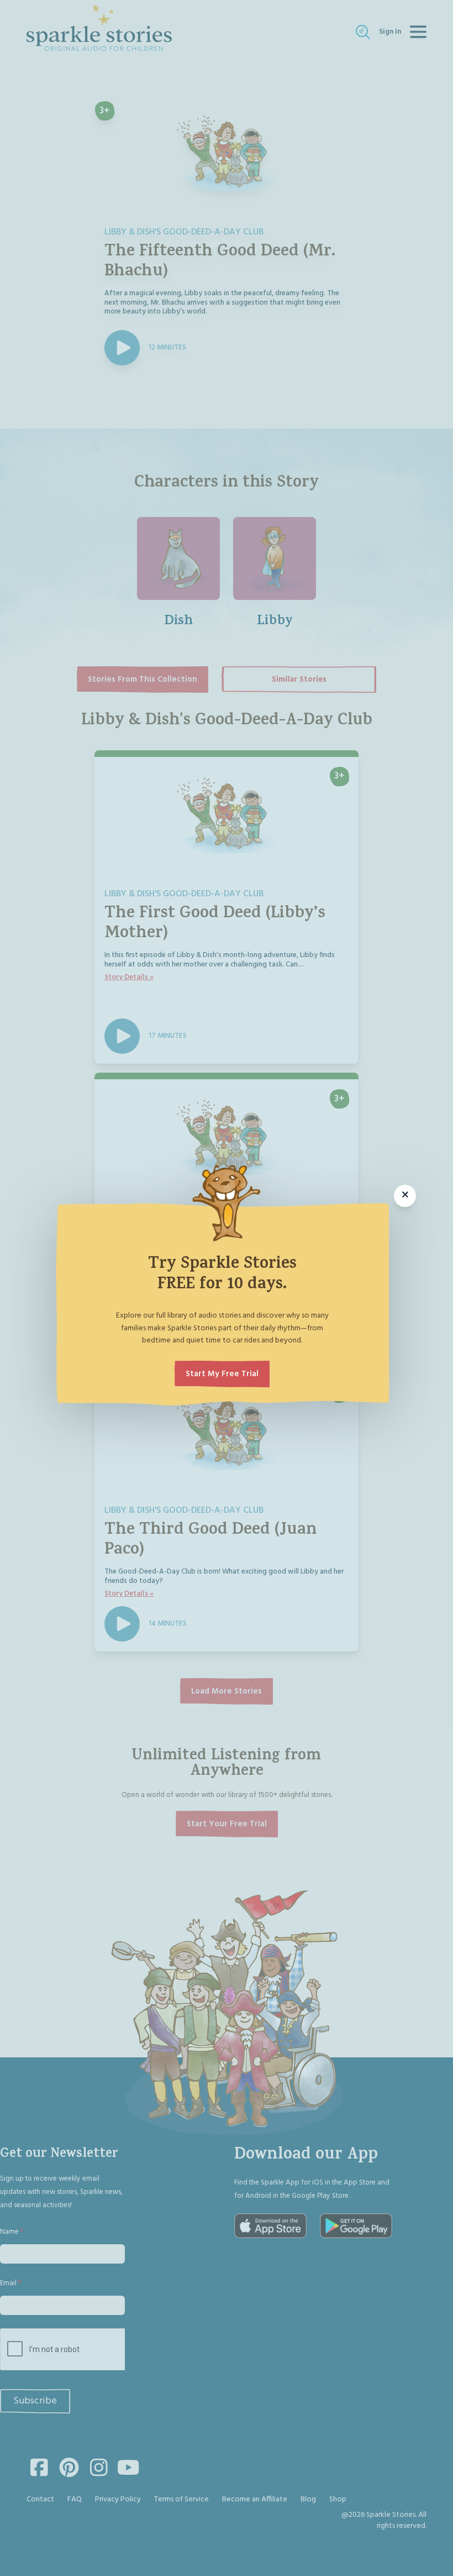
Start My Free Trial (222, 1374)
